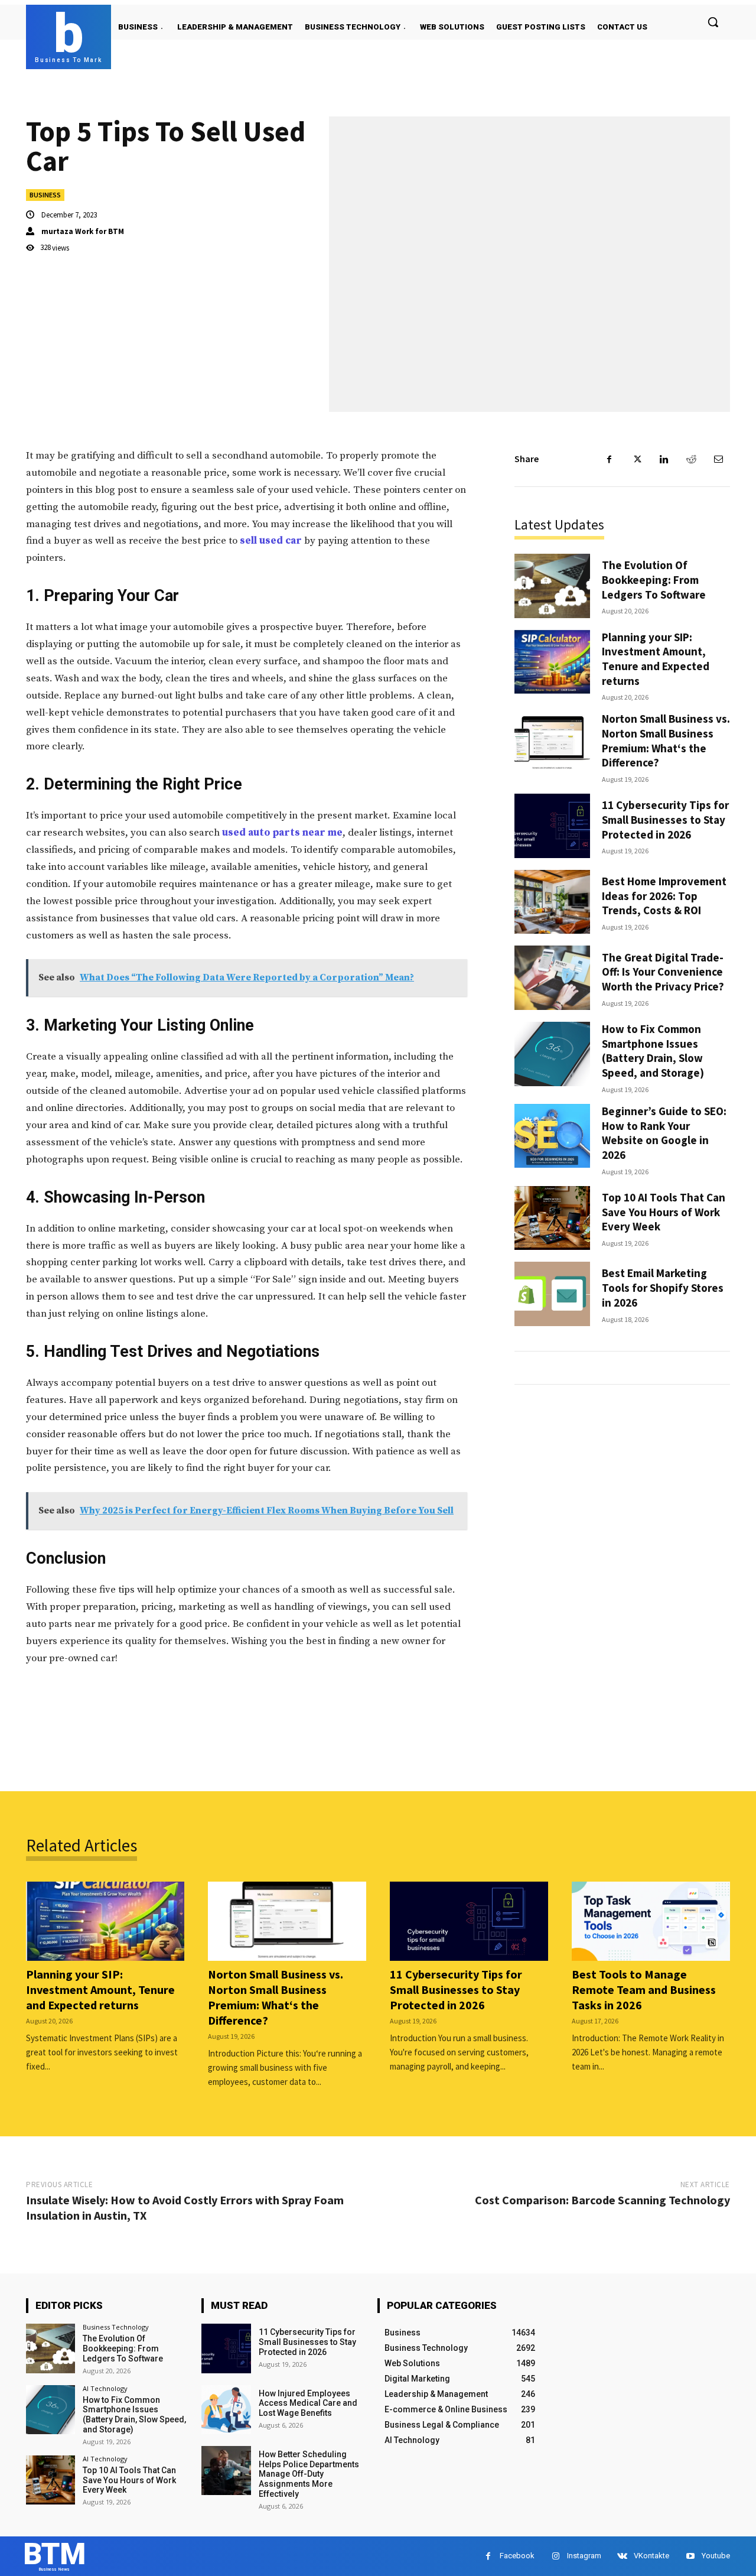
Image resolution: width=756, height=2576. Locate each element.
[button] (713, 22)
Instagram (584, 2556)
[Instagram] (555, 2556)
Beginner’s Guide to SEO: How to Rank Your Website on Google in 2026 (664, 1133)
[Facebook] (610, 459)
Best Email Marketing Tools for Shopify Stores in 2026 (663, 1287)
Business (45, 195)
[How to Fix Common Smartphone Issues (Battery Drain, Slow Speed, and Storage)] (552, 1054)
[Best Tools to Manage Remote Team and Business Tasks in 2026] (651, 1921)
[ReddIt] (691, 459)
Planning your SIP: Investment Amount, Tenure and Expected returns (656, 659)
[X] (637, 459)
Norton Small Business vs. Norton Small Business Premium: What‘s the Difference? (666, 740)
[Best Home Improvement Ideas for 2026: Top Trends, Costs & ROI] (552, 902)
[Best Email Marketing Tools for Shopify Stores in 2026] (552, 1294)
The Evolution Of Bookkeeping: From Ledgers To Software (654, 579)
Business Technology (116, 2327)
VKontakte (651, 2556)
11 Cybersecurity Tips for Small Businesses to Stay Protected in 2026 (665, 819)
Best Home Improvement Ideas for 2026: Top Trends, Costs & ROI (664, 896)
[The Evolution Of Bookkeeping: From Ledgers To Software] (552, 586)
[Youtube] (690, 2556)
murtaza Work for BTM (83, 231)
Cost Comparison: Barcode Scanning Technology (602, 2200)
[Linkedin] (664, 459)
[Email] (718, 459)
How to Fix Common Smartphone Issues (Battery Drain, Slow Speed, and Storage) (653, 1051)
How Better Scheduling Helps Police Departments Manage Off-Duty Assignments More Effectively (309, 2474)
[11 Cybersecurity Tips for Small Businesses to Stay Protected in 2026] (552, 826)
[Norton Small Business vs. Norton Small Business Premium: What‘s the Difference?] (552, 744)
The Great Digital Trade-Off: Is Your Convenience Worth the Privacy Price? (663, 972)
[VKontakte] (622, 2556)
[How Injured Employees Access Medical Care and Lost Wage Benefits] (226, 2410)
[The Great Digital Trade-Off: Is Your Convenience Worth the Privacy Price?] (552, 978)
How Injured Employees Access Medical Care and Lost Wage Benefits (308, 2403)
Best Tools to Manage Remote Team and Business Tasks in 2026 (644, 1989)
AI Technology (105, 2388)
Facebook (517, 2556)
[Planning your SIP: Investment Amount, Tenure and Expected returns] (552, 662)
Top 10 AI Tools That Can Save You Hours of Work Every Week (664, 1212)
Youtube (716, 2556)
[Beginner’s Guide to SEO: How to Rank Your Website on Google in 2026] (552, 1136)
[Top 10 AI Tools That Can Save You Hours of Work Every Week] (552, 1218)
